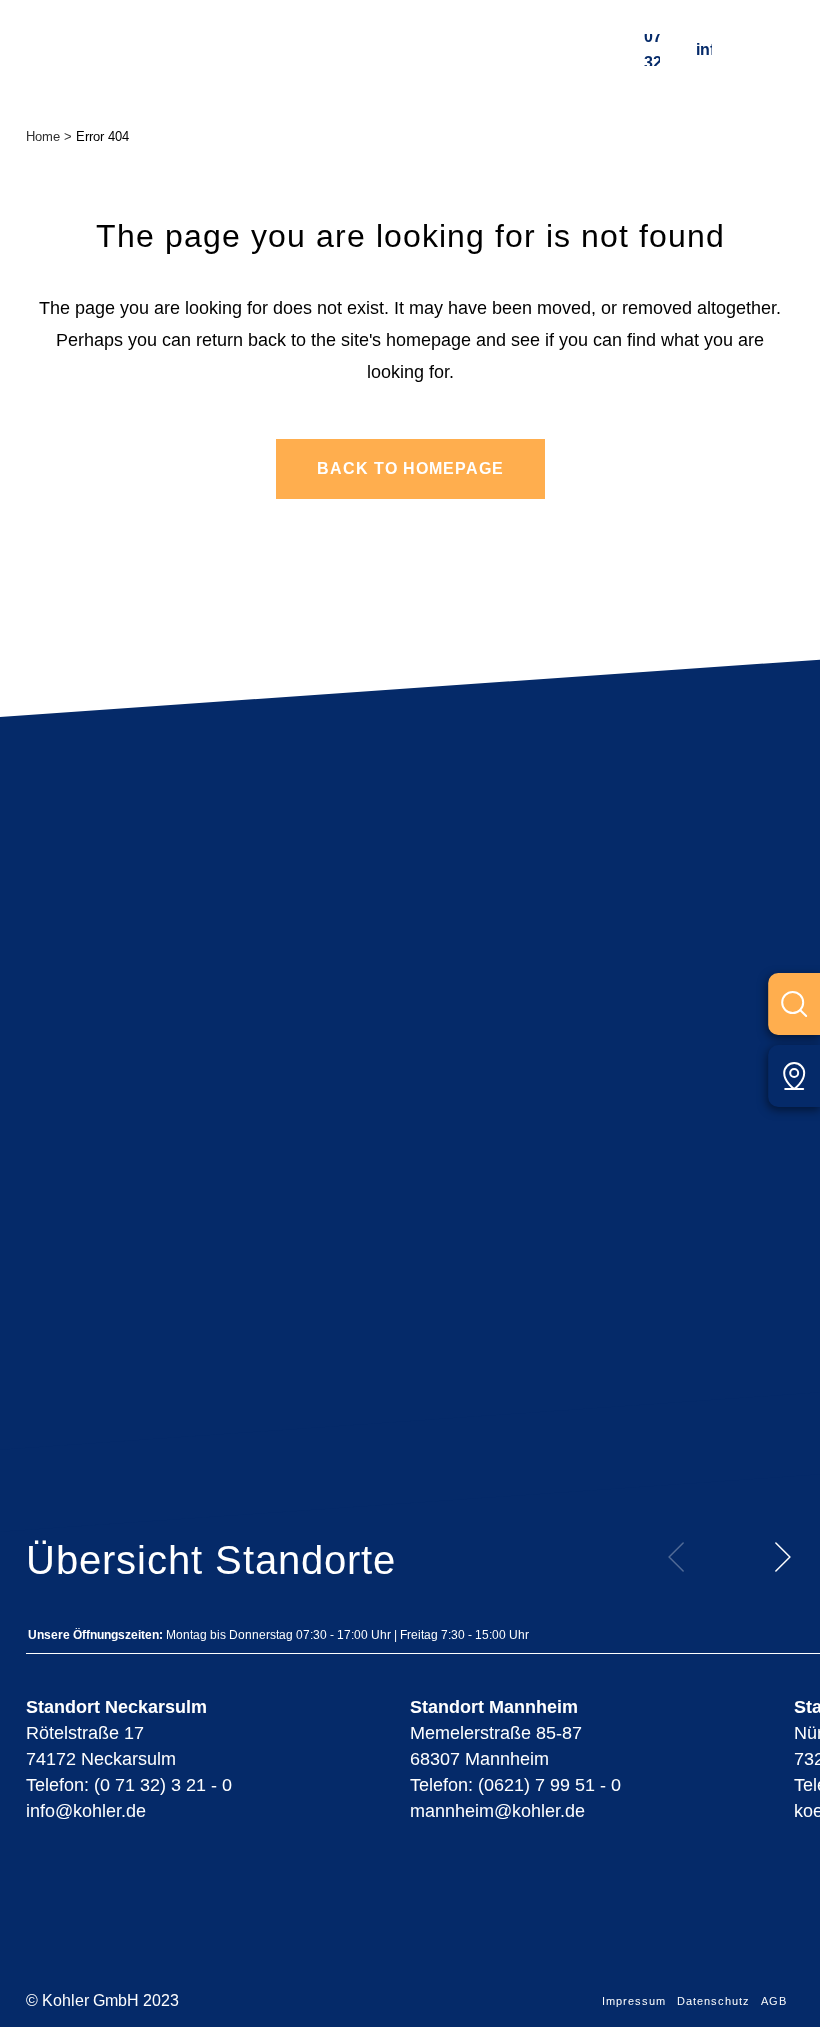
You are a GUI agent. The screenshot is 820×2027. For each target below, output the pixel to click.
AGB (774, 2001)
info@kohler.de (704, 49)
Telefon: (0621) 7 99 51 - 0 (515, 1785)
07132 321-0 (652, 50)
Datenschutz (713, 2001)
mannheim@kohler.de (497, 1811)
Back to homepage (410, 468)
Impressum (634, 2001)
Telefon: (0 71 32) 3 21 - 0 (129, 1785)
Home (43, 136)
